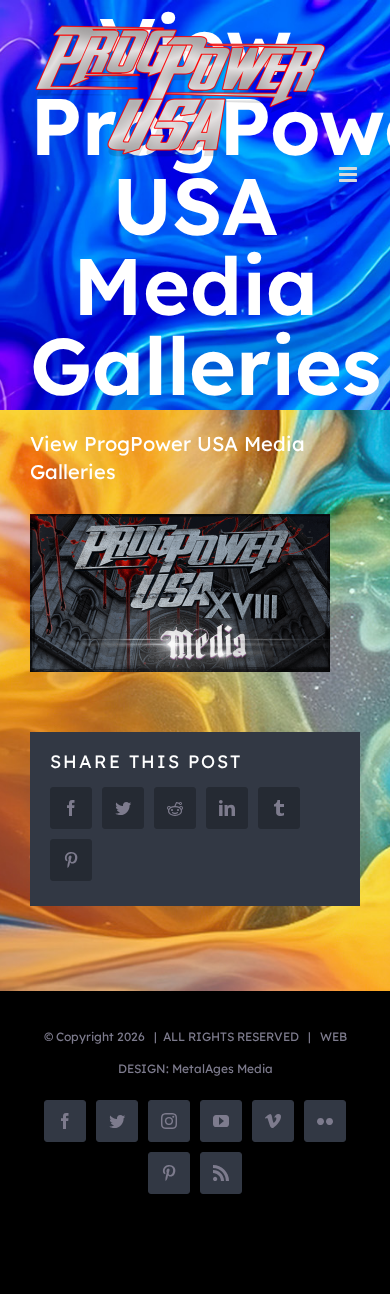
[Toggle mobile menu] (349, 174)
